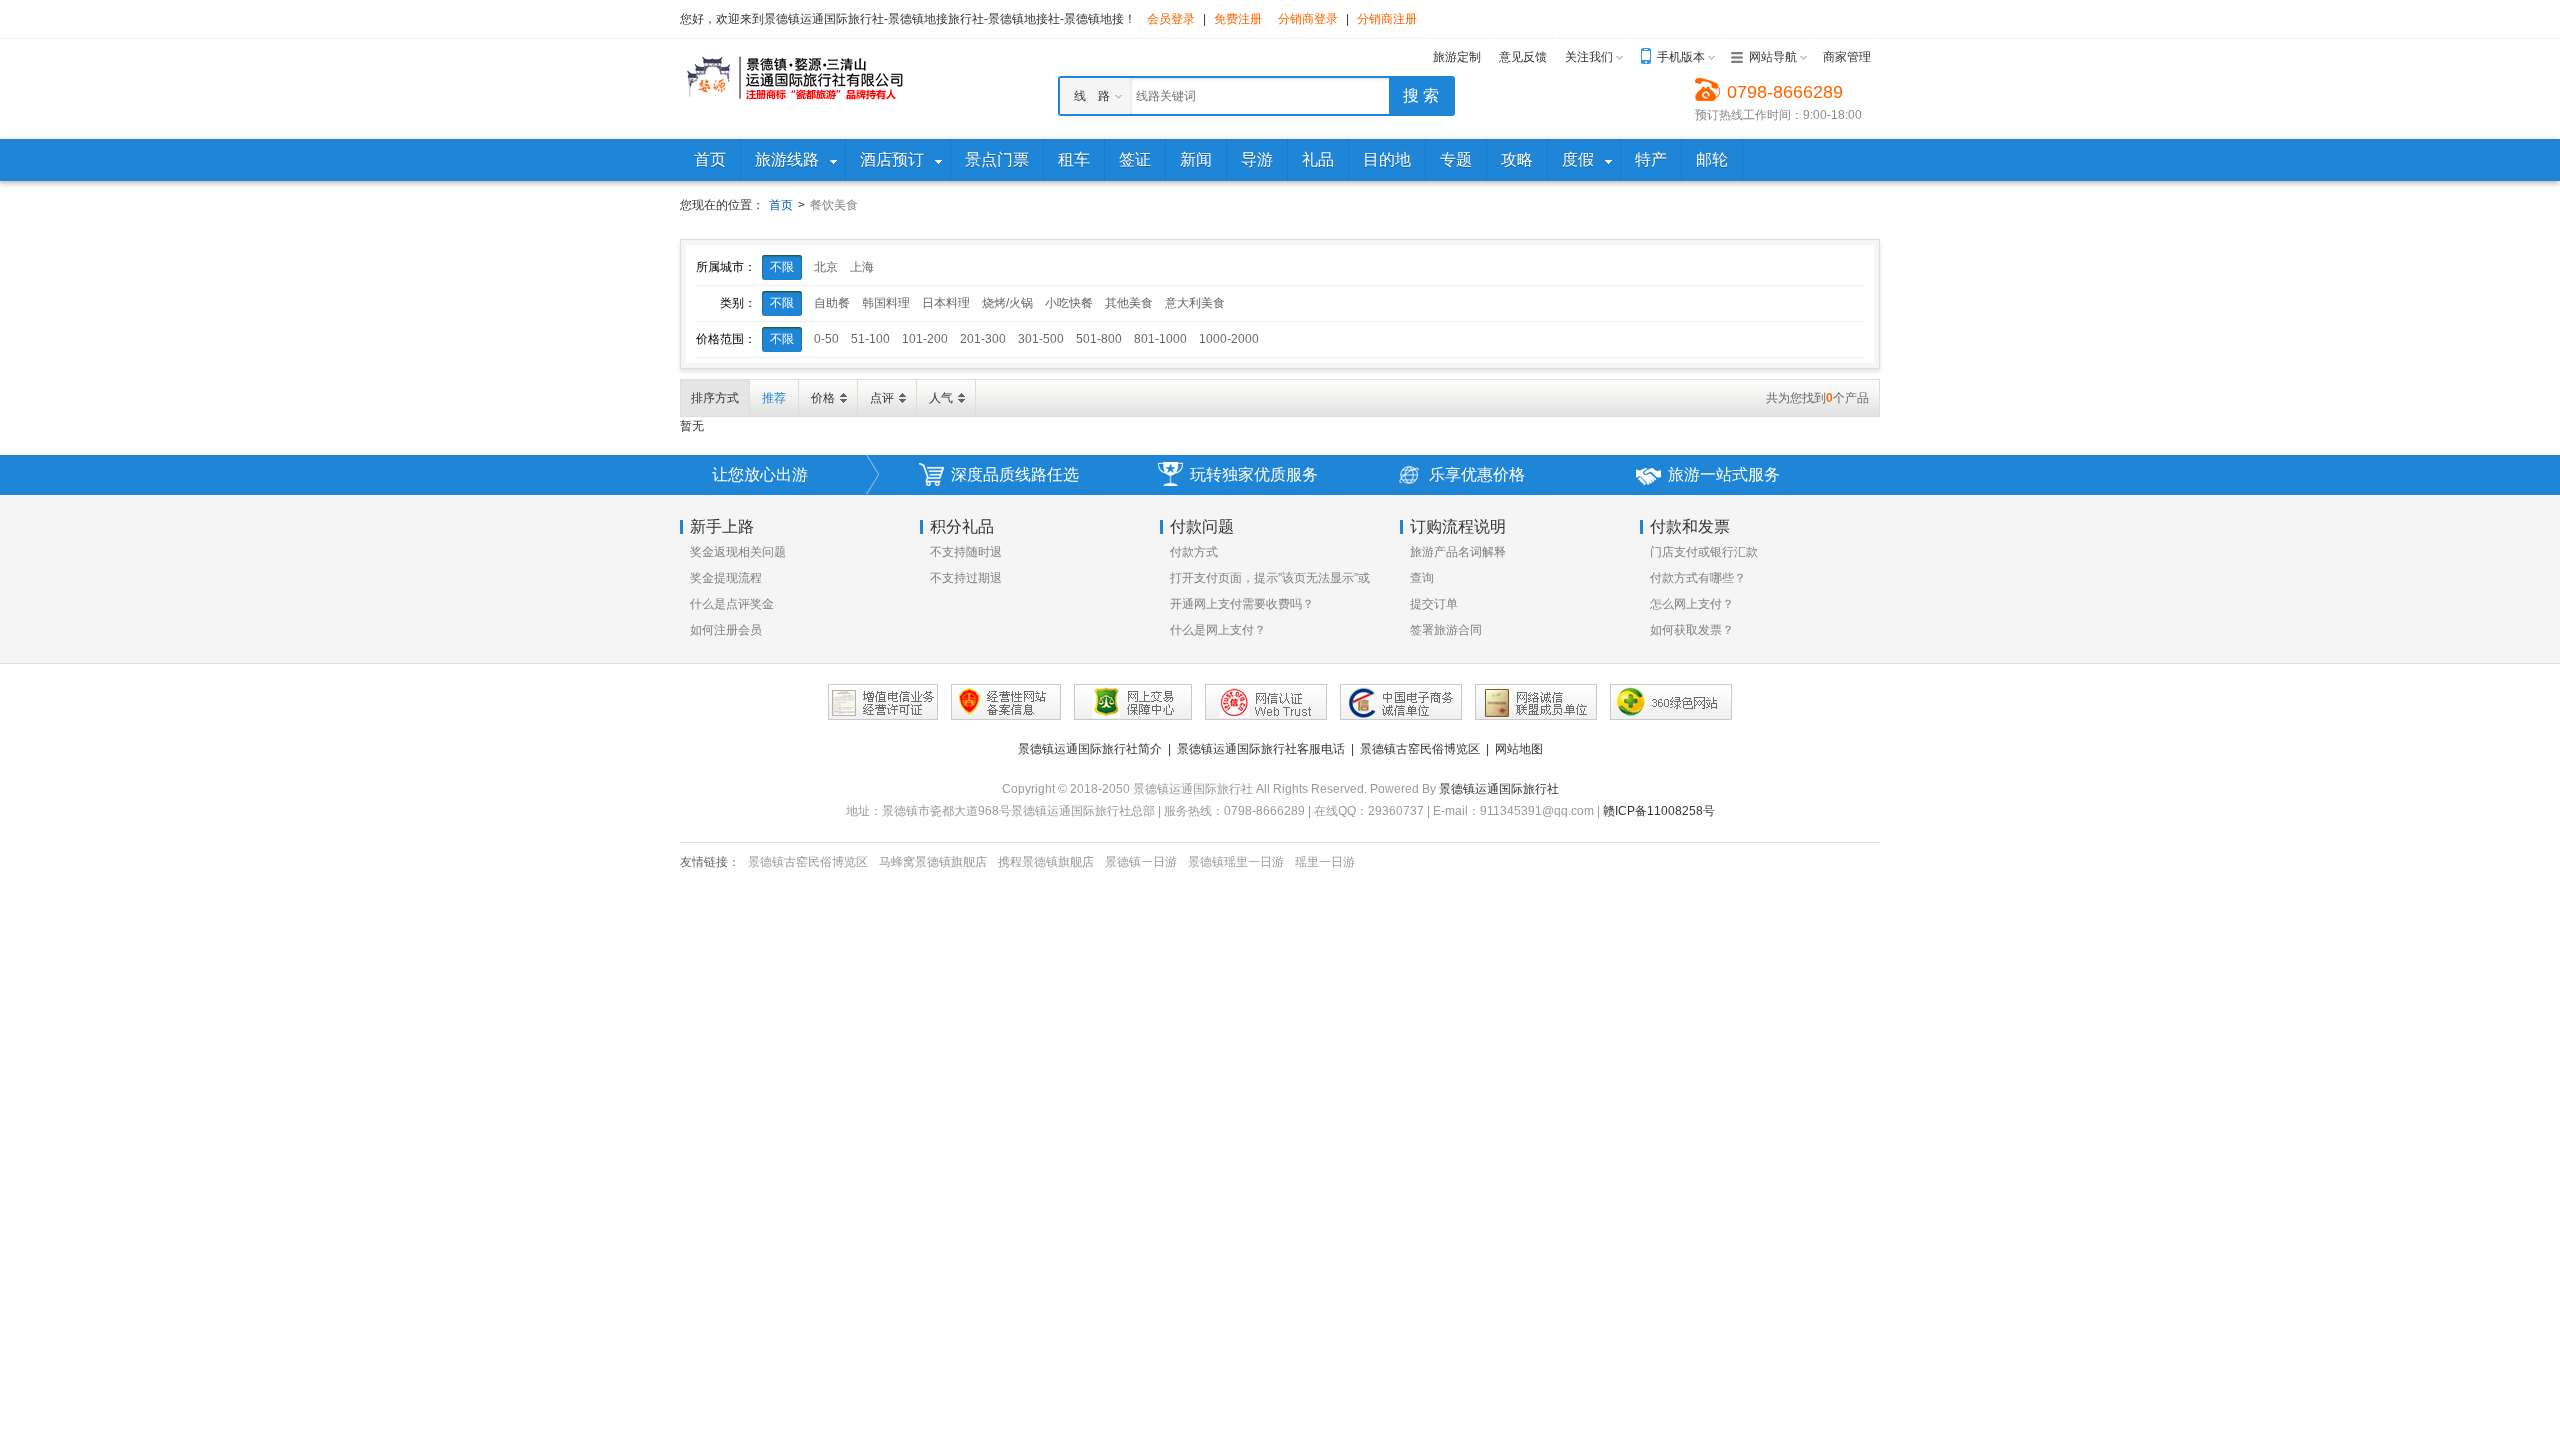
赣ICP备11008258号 (1659, 811)
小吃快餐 (1069, 303)
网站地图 (1519, 749)
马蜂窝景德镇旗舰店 (933, 862)
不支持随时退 (966, 552)
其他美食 (1129, 303)
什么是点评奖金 (732, 604)
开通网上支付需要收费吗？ (1242, 604)
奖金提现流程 (726, 578)
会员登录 (1171, 19)
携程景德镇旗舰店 (1046, 862)
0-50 (826, 339)
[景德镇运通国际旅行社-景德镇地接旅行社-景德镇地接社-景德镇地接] (794, 78)
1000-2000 (1229, 339)
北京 (826, 267)
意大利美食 (1195, 303)
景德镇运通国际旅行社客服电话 (1261, 749)
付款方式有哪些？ (1698, 578)
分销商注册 (1387, 19)
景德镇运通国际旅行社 (1499, 789)
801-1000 (1160, 339)
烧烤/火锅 (1007, 303)
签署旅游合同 (1446, 630)
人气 (941, 398)
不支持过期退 (966, 578)
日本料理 (946, 303)
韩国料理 (886, 303)
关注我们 (1589, 57)
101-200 (925, 339)
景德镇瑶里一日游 (1236, 862)
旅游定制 (1457, 57)
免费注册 (1238, 19)
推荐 (774, 398)
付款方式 (1194, 552)
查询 (1422, 578)
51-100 (870, 339)
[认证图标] (883, 702)
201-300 (983, 339)
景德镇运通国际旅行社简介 (1090, 749)
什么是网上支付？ (1218, 630)
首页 (781, 205)
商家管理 (1847, 57)
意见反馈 (1523, 57)
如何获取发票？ (1692, 630)
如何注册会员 (726, 630)
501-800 (1099, 339)
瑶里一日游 (1325, 862)
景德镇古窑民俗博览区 (1420, 749)
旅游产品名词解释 (1458, 552)
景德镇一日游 (1141, 862)
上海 (862, 267)
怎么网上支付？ (1692, 604)
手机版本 (1681, 57)
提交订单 (1434, 604)
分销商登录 (1308, 19)
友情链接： (710, 862)
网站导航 (1773, 57)
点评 (882, 398)
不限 (782, 267)
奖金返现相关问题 (738, 552)
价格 (823, 398)
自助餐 (832, 303)
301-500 (1041, 339)
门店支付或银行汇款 (1704, 552)
